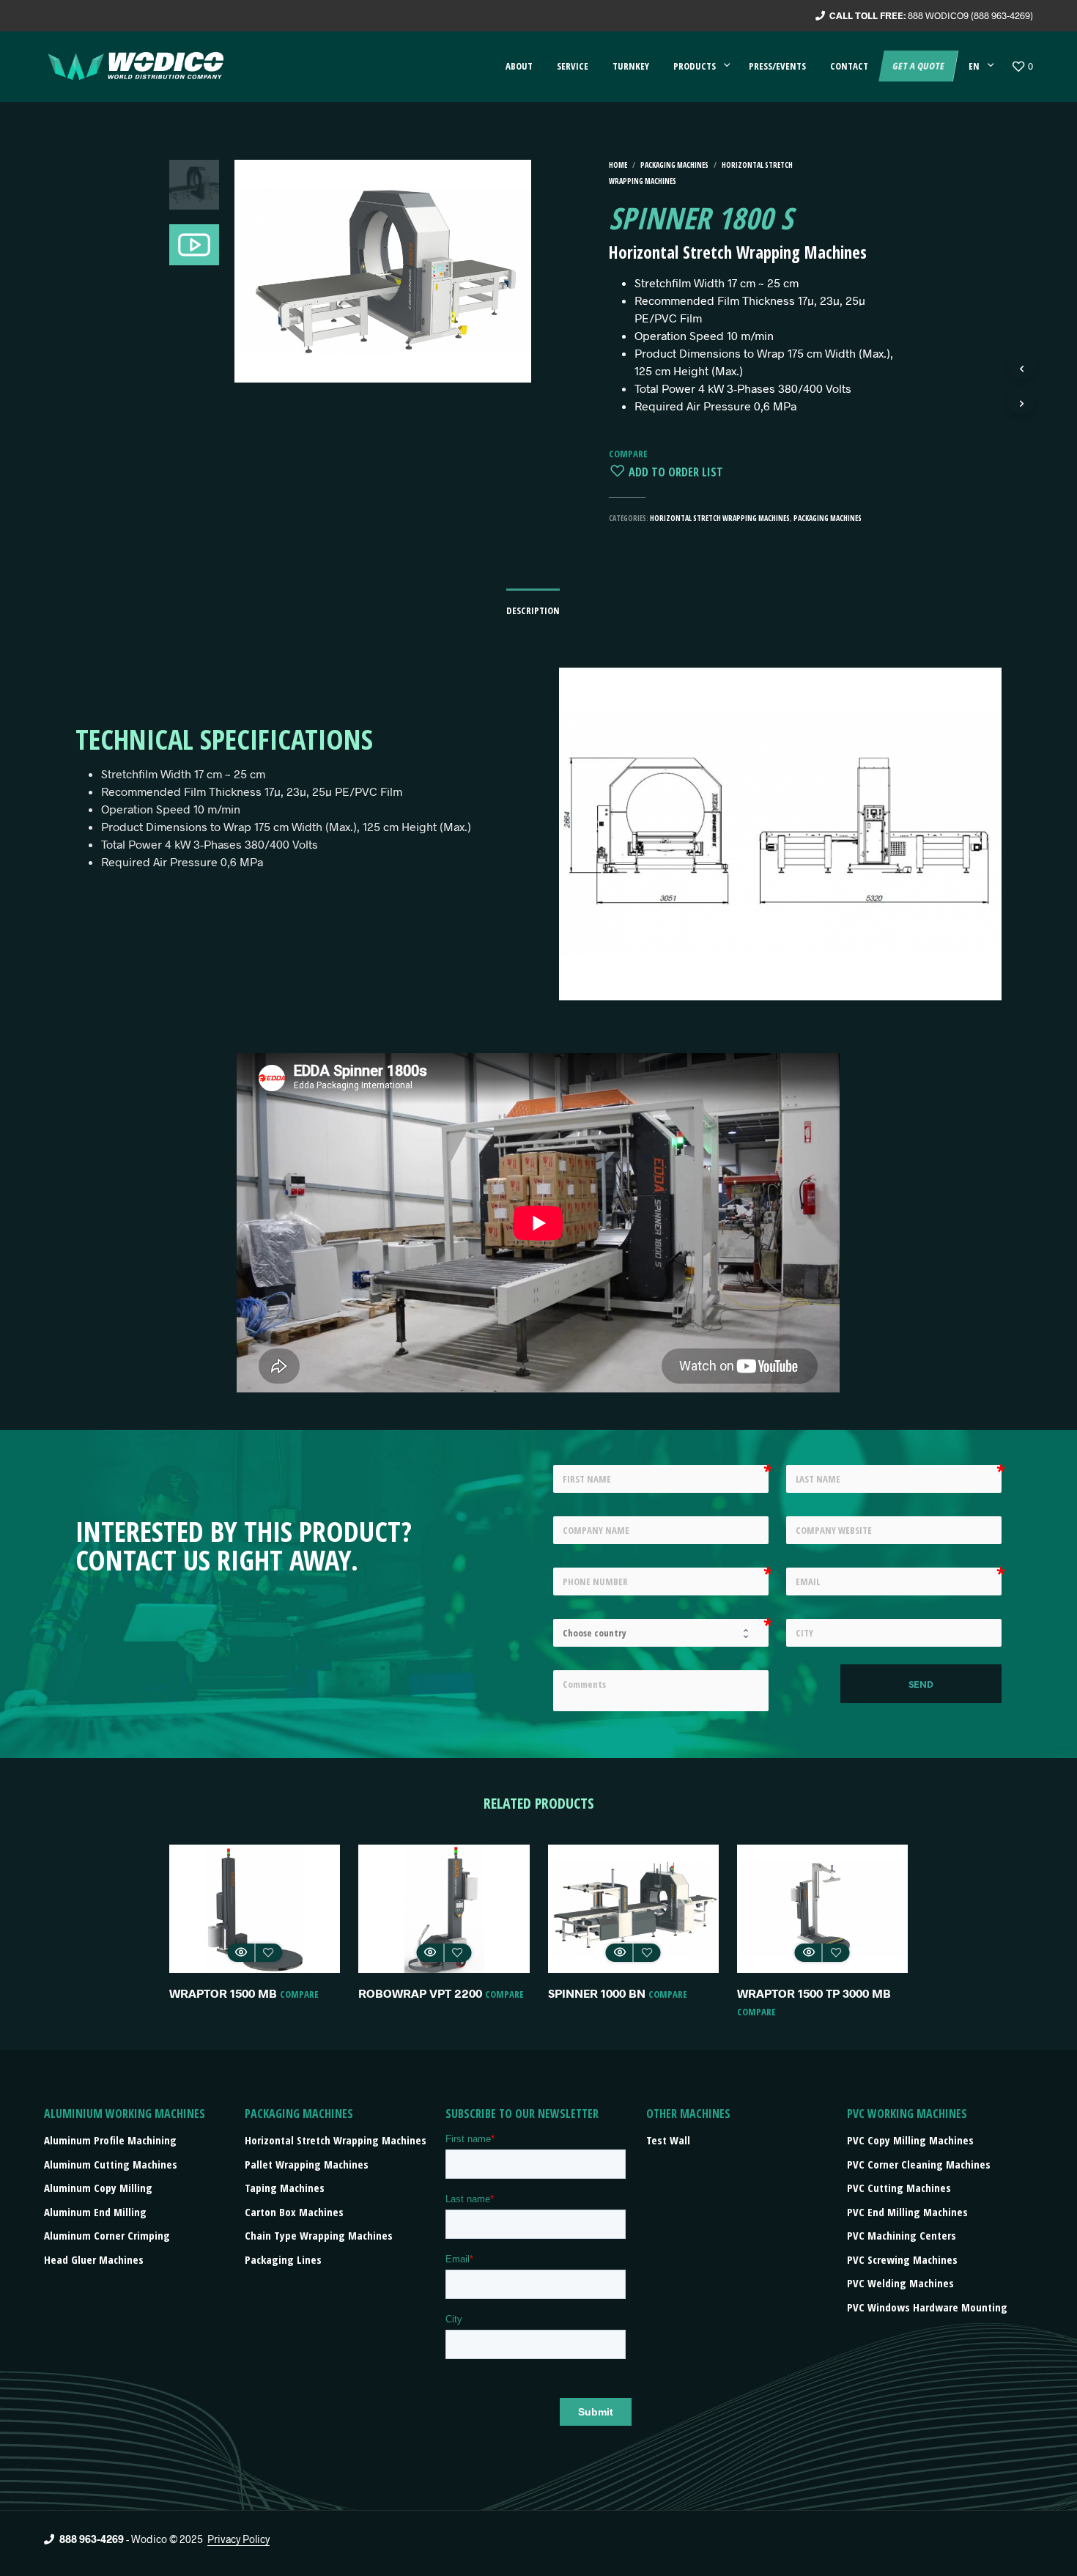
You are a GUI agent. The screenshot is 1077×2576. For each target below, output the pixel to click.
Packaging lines (283, 2259)
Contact (849, 66)
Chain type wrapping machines (319, 2235)
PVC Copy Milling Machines (910, 2140)
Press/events (777, 66)
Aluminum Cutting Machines (111, 2164)
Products (695, 66)
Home (618, 165)
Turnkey (631, 66)
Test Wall (668, 2140)
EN (974, 66)
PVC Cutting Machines (899, 2188)
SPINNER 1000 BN (597, 1993)
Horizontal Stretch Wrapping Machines (720, 518)
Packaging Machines (674, 165)
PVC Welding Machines (900, 2283)
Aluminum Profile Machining (110, 2140)
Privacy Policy (238, 2539)
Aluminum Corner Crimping (107, 2235)
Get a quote (918, 66)
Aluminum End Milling (95, 2212)
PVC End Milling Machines (907, 2212)
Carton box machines (294, 2212)
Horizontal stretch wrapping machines (336, 2140)
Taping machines (285, 2188)
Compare (628, 454)
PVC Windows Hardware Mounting (927, 2307)
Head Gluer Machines (94, 2259)
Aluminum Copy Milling (98, 2188)
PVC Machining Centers (902, 2235)
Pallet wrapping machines (307, 2164)
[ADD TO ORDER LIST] (268, 1953)
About (519, 66)
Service (573, 66)
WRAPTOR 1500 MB (223, 1993)
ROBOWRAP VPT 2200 (420, 1993)
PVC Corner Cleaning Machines (919, 2164)
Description (533, 610)
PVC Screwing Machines (902, 2259)
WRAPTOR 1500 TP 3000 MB (814, 1993)
